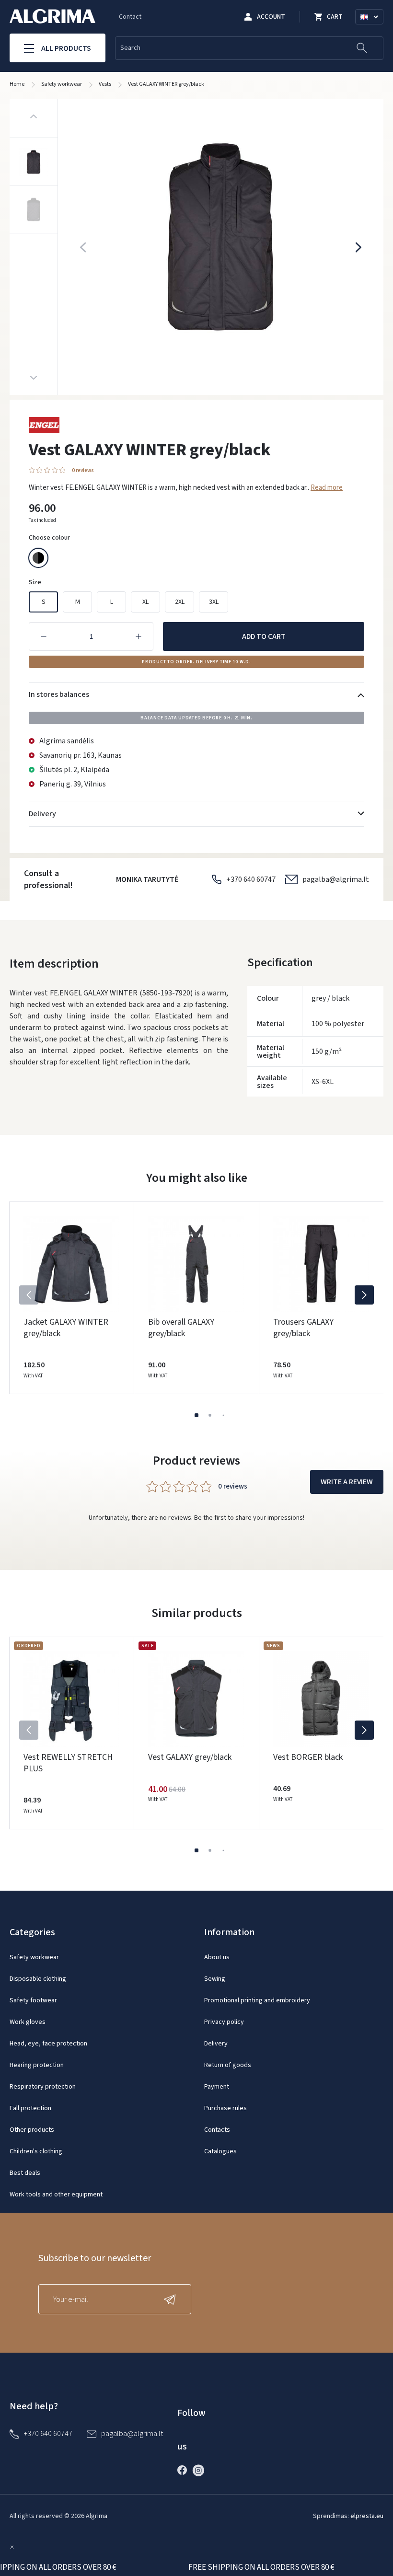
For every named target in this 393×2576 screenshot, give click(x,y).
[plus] (139, 636)
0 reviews (83, 470)
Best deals (25, 2173)
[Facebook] (185, 2470)
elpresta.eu (367, 2516)
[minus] (44, 636)
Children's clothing (36, 2151)
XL (145, 602)
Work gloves (28, 2022)
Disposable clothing (38, 1979)
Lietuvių (374, 28)
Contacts (217, 2130)
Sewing (215, 1979)
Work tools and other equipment (56, 2195)
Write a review (347, 1482)
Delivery (216, 2044)
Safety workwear (34, 1957)
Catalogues (220, 2151)
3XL (214, 602)
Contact (130, 17)
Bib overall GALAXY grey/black (181, 1328)
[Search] (362, 48)
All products (66, 48)
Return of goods (228, 2065)
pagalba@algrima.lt (336, 879)
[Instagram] (201, 2470)
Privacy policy (224, 2022)
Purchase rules (225, 2108)
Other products (32, 2130)
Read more (327, 488)
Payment (217, 2087)
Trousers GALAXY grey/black (303, 1328)
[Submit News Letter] (172, 2299)
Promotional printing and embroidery (257, 2000)
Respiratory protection (43, 2087)
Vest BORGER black (308, 1757)
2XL (180, 602)
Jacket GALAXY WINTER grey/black (66, 1328)
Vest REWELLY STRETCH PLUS (68, 1763)
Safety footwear (33, 2000)
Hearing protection (37, 2065)
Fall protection (30, 2108)
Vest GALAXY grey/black (190, 1757)
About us (217, 1957)
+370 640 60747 (251, 879)
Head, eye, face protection (48, 2044)
